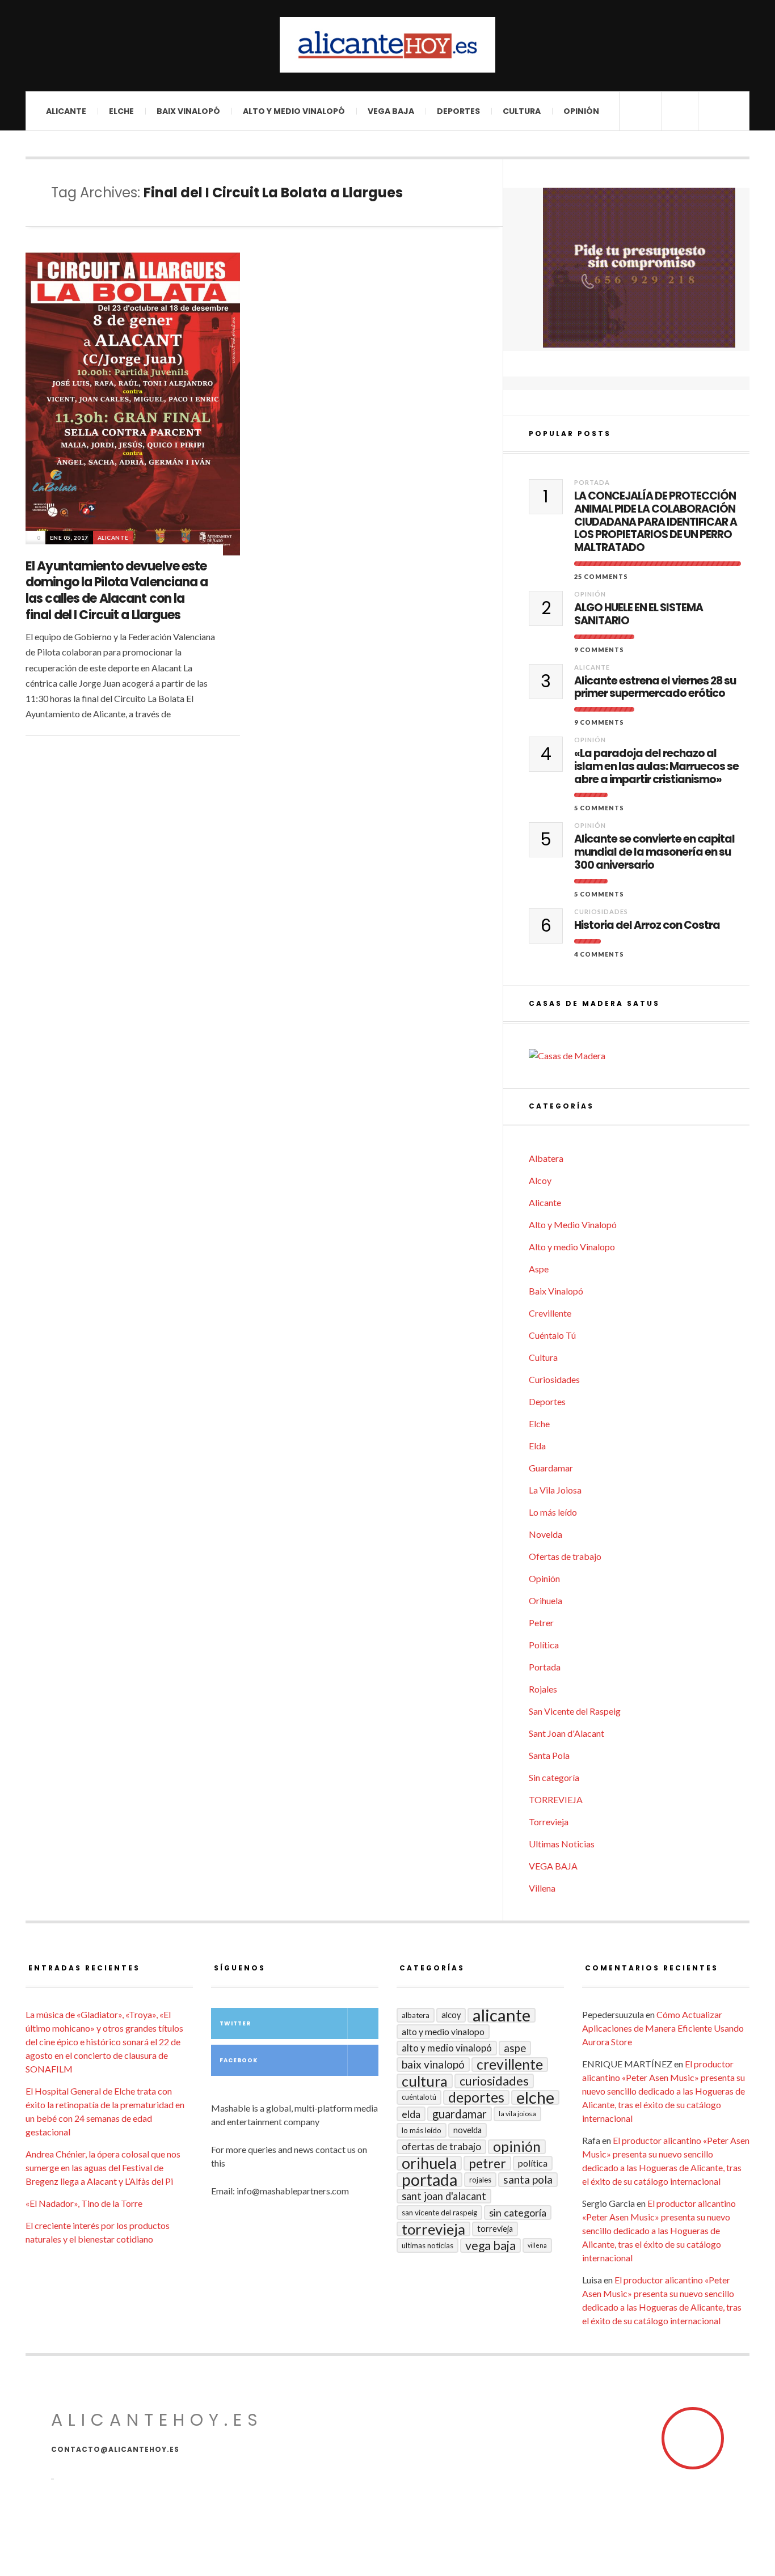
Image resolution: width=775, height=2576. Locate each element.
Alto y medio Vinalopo (572, 1247)
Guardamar (551, 1468)
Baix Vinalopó (188, 111)
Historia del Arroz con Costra (647, 926)
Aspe (539, 1269)
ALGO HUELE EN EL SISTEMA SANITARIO (639, 615)
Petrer (541, 1623)
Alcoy (540, 1180)
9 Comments (599, 650)
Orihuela (546, 1600)
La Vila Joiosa (555, 1490)
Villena (542, 1888)
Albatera (546, 1158)
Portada (592, 482)
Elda (537, 1446)
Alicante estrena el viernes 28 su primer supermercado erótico (655, 688)
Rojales (543, 1689)
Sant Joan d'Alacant (566, 1733)
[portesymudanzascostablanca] (639, 268)
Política (544, 1645)
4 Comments (599, 954)
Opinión (581, 111)
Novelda (546, 1534)
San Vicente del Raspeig (575, 1711)
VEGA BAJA (391, 111)
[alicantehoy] (387, 45)
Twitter (235, 2023)
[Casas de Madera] (639, 1056)
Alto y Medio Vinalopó (294, 111)
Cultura (522, 111)
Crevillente (550, 1313)
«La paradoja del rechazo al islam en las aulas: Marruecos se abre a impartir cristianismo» (656, 767)
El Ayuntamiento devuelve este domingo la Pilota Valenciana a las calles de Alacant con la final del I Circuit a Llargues (117, 591)
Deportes (458, 111)
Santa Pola (549, 1755)
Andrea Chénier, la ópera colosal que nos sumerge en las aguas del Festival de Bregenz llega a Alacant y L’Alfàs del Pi (103, 2167)
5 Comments (599, 808)
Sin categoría (554, 1777)
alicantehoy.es (157, 2420)
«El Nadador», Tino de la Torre (84, 2203)
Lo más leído (553, 1512)
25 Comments (601, 576)
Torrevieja (549, 1822)
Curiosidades (601, 911)
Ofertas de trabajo (565, 1556)
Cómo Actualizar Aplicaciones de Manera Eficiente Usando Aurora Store (663, 2028)
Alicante (66, 111)
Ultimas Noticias (562, 1844)
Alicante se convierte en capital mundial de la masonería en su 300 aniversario (654, 852)
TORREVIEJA (556, 1799)
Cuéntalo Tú (552, 1335)
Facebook (239, 2060)
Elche (121, 111)
